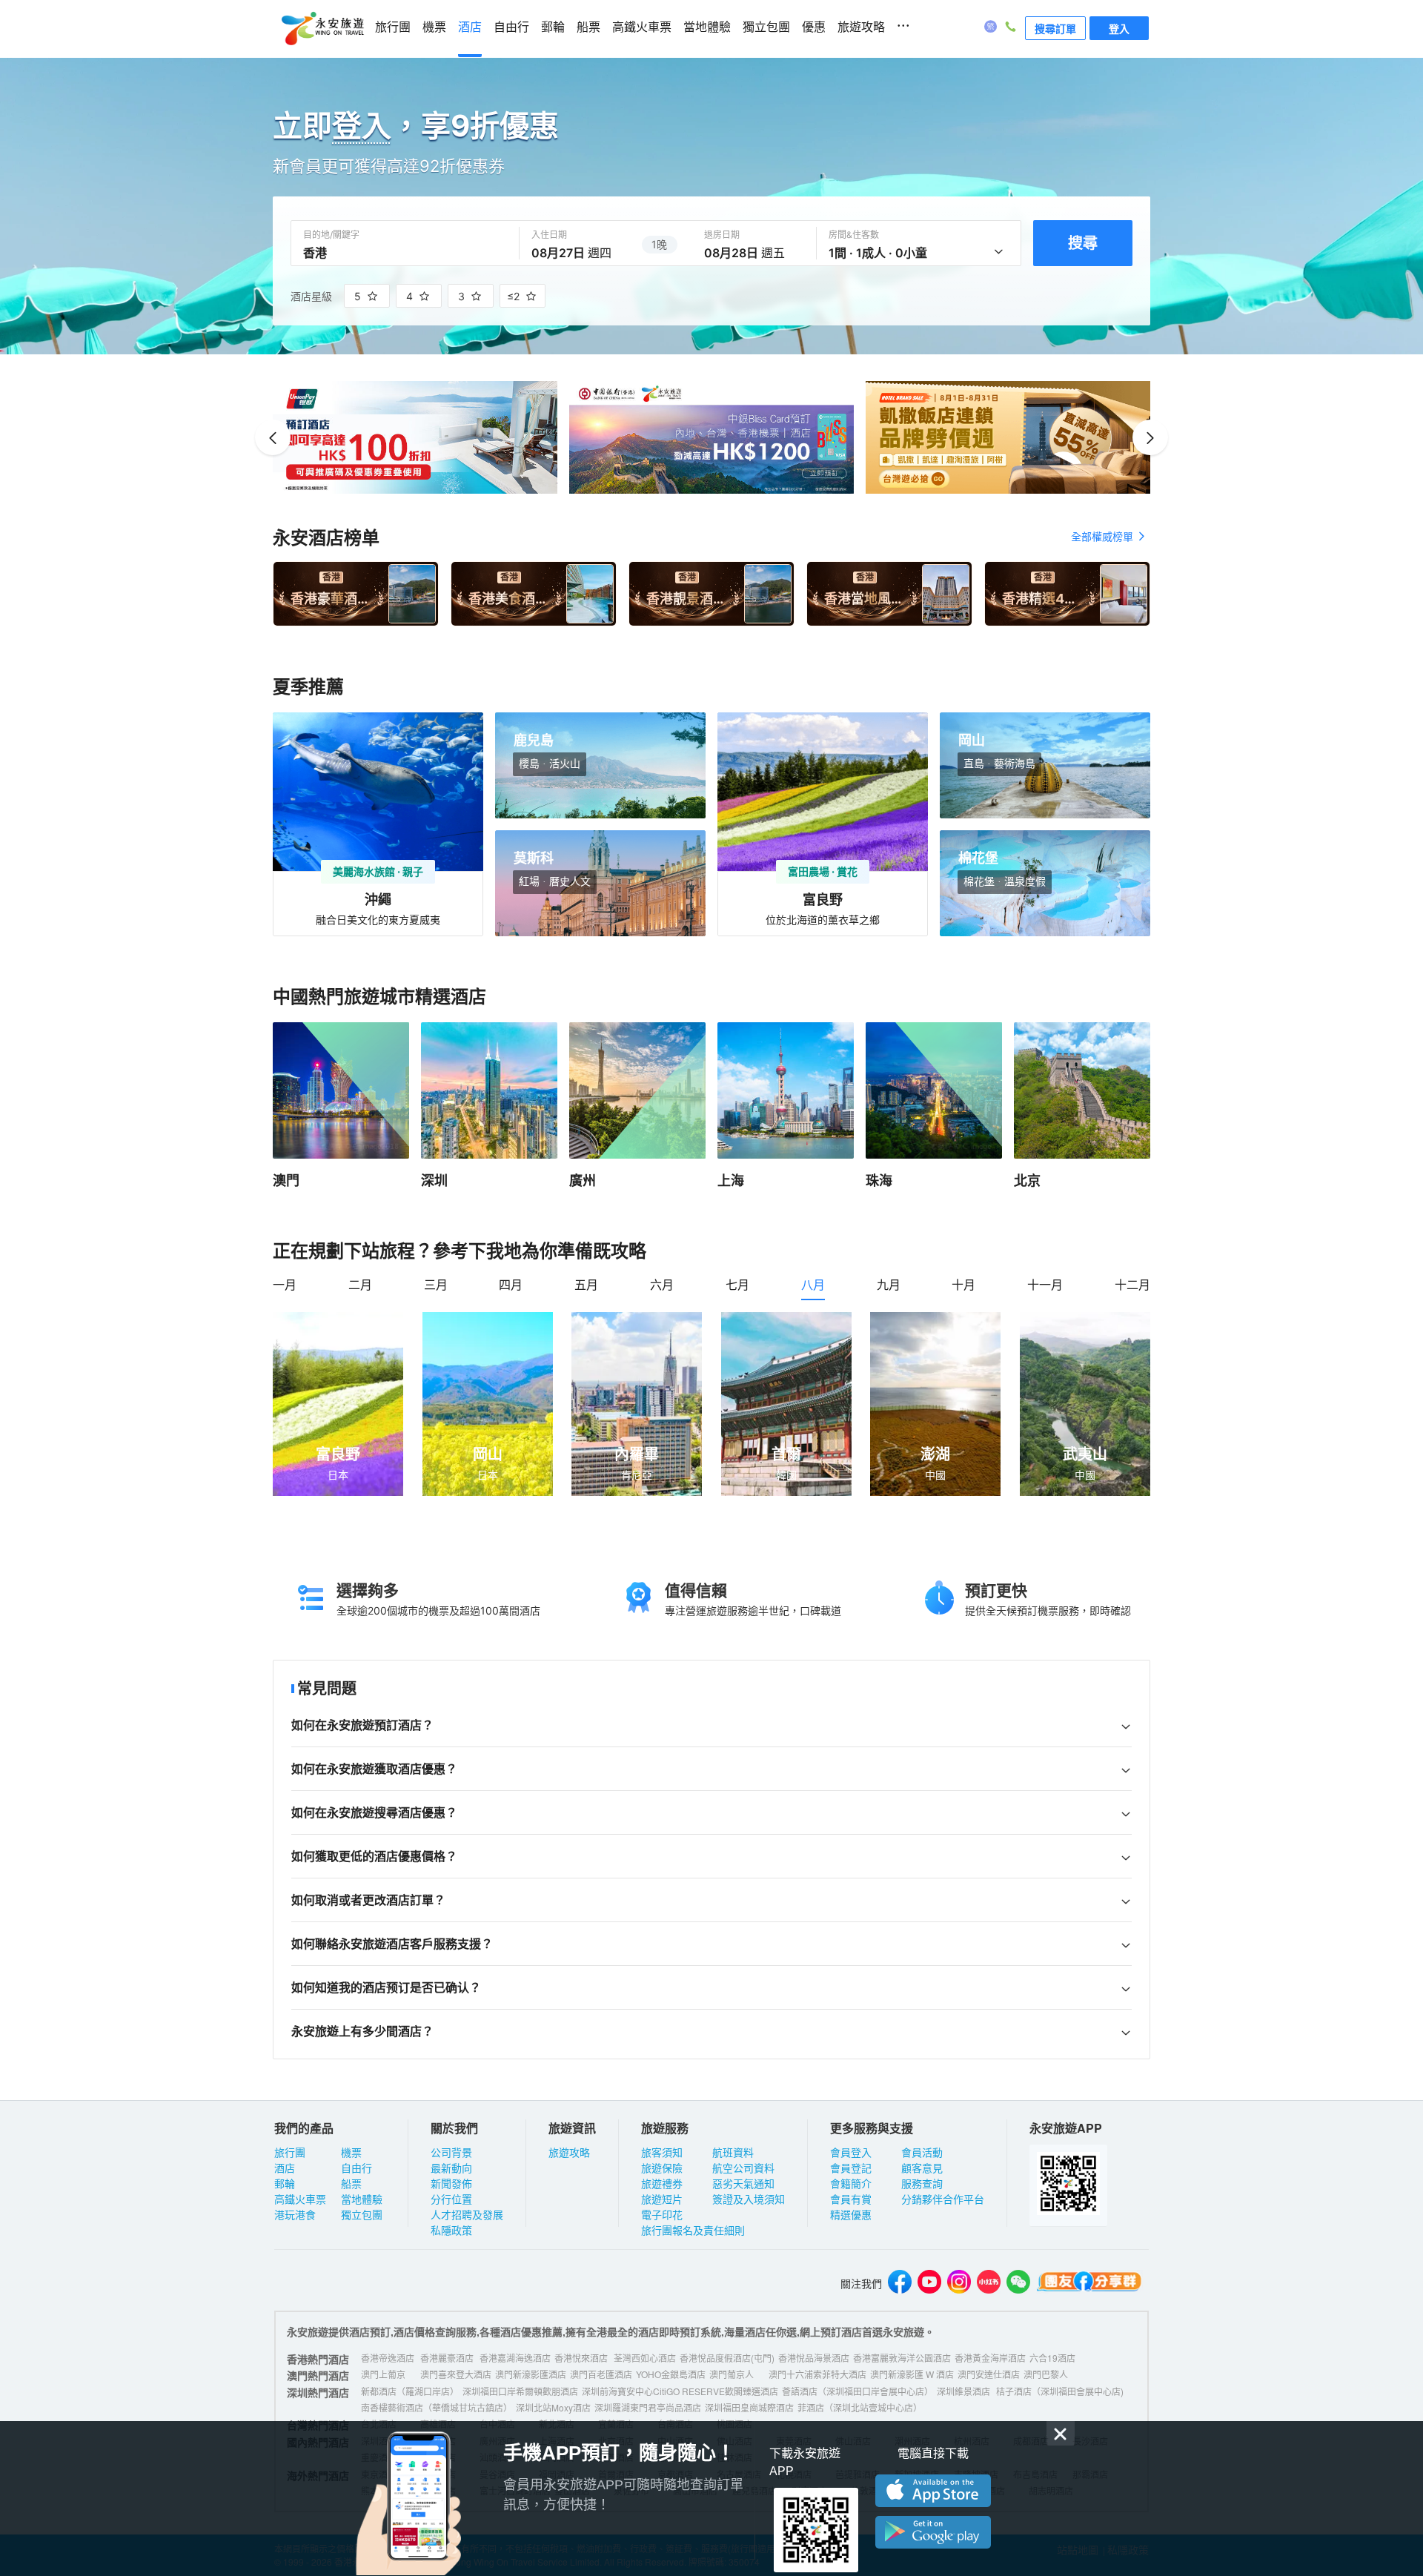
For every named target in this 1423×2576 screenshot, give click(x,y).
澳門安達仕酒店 (989, 2374)
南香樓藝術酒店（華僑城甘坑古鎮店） (437, 2407)
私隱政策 (451, 2230)
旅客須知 (662, 2152)
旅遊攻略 (861, 27)
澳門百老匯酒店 (601, 2374)
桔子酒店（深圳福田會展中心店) (1060, 2391)
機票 (434, 27)
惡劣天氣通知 (743, 2183)
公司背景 (451, 2152)
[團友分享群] (1089, 2284)
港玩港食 (295, 2214)
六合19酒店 (1052, 2358)
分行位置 (451, 2199)
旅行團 (393, 27)
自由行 (511, 27)
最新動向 (451, 2168)
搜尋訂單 (1055, 28)
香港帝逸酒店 (388, 2358)
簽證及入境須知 (749, 2199)
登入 (1119, 28)
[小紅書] (989, 2284)
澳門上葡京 (383, 2374)
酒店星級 (311, 296)
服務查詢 (922, 2183)
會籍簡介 (851, 2183)
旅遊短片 (662, 2199)
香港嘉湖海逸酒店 (515, 2358)
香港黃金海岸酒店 (990, 2358)
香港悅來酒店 (581, 2358)
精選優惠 (851, 2214)
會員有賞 (851, 2199)
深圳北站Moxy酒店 (553, 2407)
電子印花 (662, 2214)
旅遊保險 (662, 2168)
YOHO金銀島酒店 (671, 2374)
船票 (588, 27)
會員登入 (851, 2152)
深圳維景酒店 (963, 2391)
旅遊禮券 (662, 2183)
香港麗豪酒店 (447, 2358)
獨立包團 (766, 27)
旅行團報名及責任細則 (693, 2230)
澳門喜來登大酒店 (456, 2374)
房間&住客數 (854, 235)
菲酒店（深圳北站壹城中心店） (860, 2407)
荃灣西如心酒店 (645, 2358)
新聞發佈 (451, 2183)
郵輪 (553, 27)
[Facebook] (900, 2284)
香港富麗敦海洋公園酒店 (902, 2358)
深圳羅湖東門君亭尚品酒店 (648, 2407)
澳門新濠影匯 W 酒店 (912, 2374)
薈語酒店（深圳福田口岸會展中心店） (858, 2391)
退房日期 (722, 235)
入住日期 (549, 235)
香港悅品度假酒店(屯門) (727, 2358)
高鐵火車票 (642, 27)
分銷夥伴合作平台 (943, 2199)
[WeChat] (1018, 2284)
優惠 (814, 27)
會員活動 (922, 2152)
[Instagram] (959, 2284)
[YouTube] (929, 2284)
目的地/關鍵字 (331, 235)
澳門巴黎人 (1046, 2374)
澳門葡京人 (732, 2374)
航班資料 (733, 2152)
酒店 (470, 27)
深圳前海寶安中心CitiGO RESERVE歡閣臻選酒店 (680, 2391)
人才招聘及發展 (467, 2214)
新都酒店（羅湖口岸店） (410, 2391)
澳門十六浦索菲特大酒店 (817, 2374)
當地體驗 (707, 27)
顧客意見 (922, 2168)
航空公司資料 (743, 2168)
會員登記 (851, 2168)
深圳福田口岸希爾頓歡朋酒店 (520, 2391)
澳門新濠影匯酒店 (531, 2374)
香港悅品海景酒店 (814, 2358)
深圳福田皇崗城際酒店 (749, 2407)
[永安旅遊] (322, 29)
